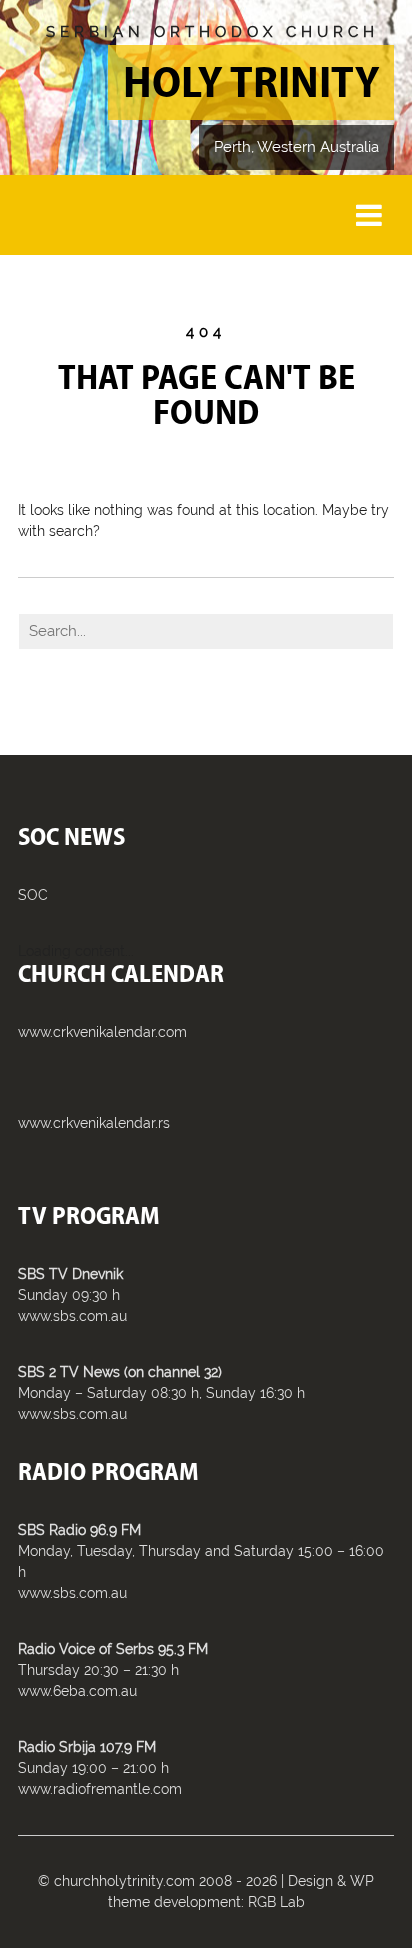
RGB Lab (276, 1902)
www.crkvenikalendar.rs (94, 1123)
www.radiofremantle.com (100, 1789)
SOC (33, 895)
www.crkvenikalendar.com (102, 1032)
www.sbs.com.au (72, 1316)
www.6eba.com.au (77, 1691)
